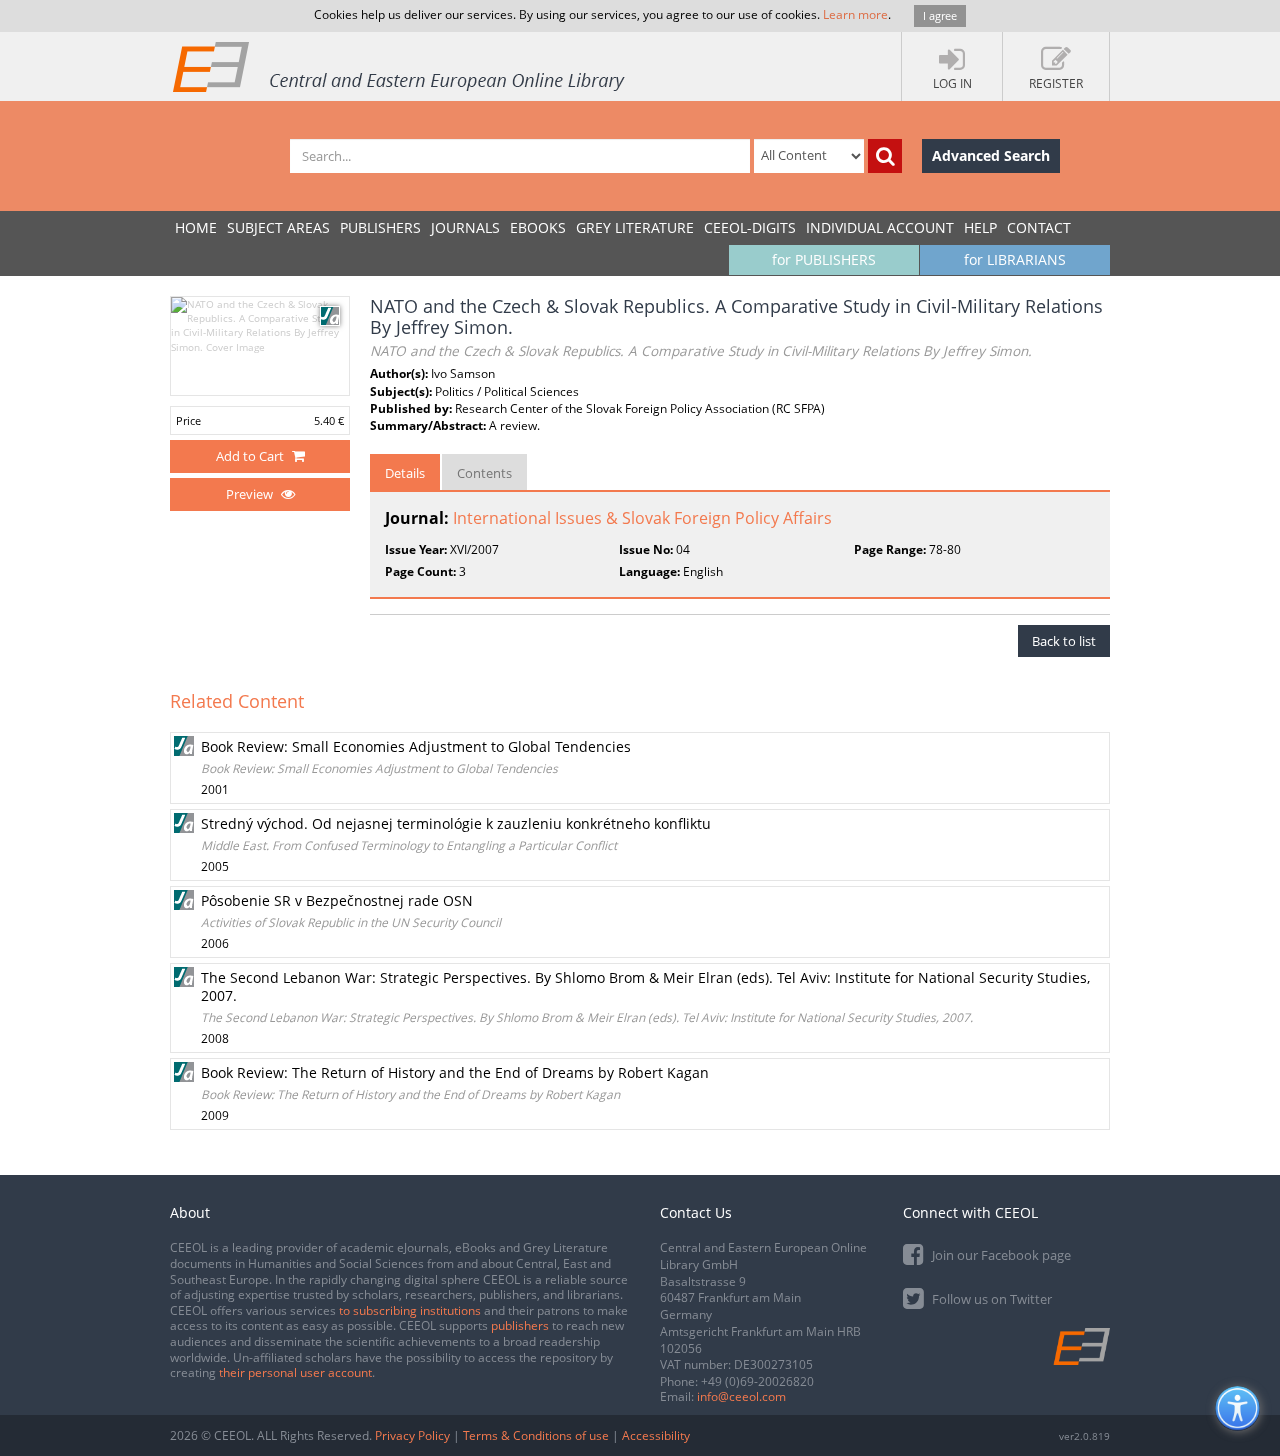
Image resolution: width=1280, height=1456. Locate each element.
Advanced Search (991, 155)
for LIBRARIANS (1015, 259)
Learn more (855, 14)
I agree (940, 15)
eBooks (538, 227)
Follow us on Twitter (990, 1299)
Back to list (1064, 641)
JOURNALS (465, 227)
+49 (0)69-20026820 (757, 1381)
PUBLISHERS (380, 227)
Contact (1039, 227)
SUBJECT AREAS (278, 227)
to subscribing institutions (410, 1310)
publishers (520, 1325)
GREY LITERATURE (635, 227)
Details (405, 473)
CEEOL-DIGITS (750, 227)
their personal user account (295, 1372)
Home (196, 227)
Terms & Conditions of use (536, 1435)
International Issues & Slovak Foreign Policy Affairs (642, 518)
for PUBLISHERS (824, 259)
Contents (484, 473)
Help (980, 227)
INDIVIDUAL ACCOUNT (880, 227)
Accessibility (656, 1435)
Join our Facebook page (1000, 1255)
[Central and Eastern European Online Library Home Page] (400, 66)
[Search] (885, 156)
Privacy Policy (412, 1435)
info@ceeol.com (741, 1396)
